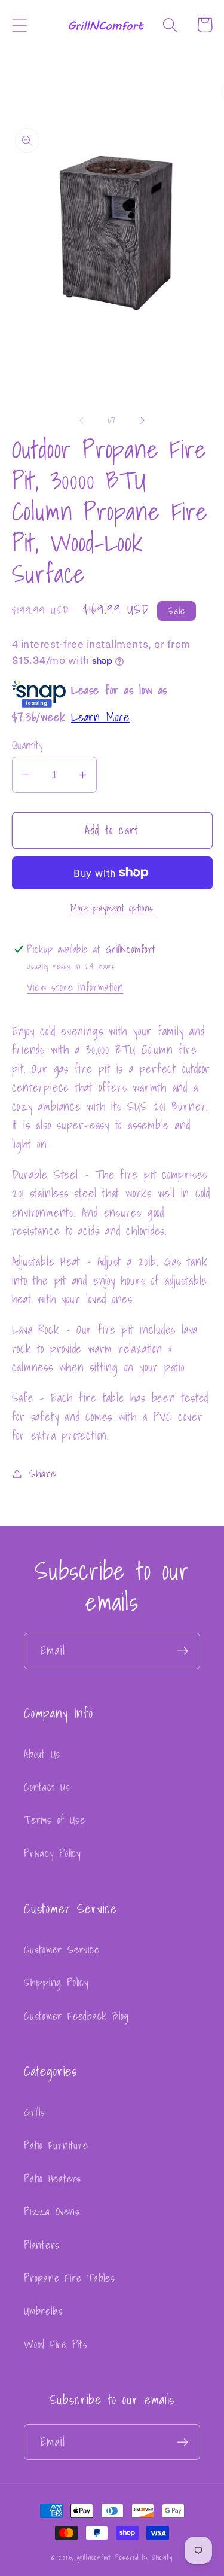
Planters (42, 2245)
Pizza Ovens (52, 2211)
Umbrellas (44, 2311)
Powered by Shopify (144, 2557)
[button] (19, 25)
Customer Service (62, 1949)
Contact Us (47, 1787)
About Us (42, 1754)
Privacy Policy (53, 1853)
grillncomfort (94, 2557)
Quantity (27, 745)
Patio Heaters (53, 2179)
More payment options (112, 909)
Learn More (100, 717)
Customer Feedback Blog (76, 2016)
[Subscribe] (182, 1651)
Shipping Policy (56, 1982)
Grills (35, 2112)
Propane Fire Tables (70, 2278)
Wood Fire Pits (56, 2344)
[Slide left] (82, 420)
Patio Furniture (56, 2145)
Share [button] (42, 1473)
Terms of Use (54, 1820)
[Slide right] (142, 420)
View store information (75, 987)
